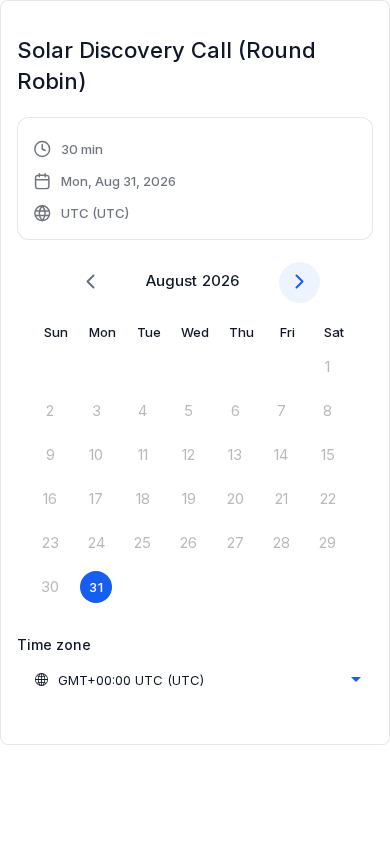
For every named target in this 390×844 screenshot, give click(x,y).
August (171, 280)
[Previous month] (90, 282)
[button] (105, 181)
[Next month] (299, 282)
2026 (220, 280)
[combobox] (197, 680)
